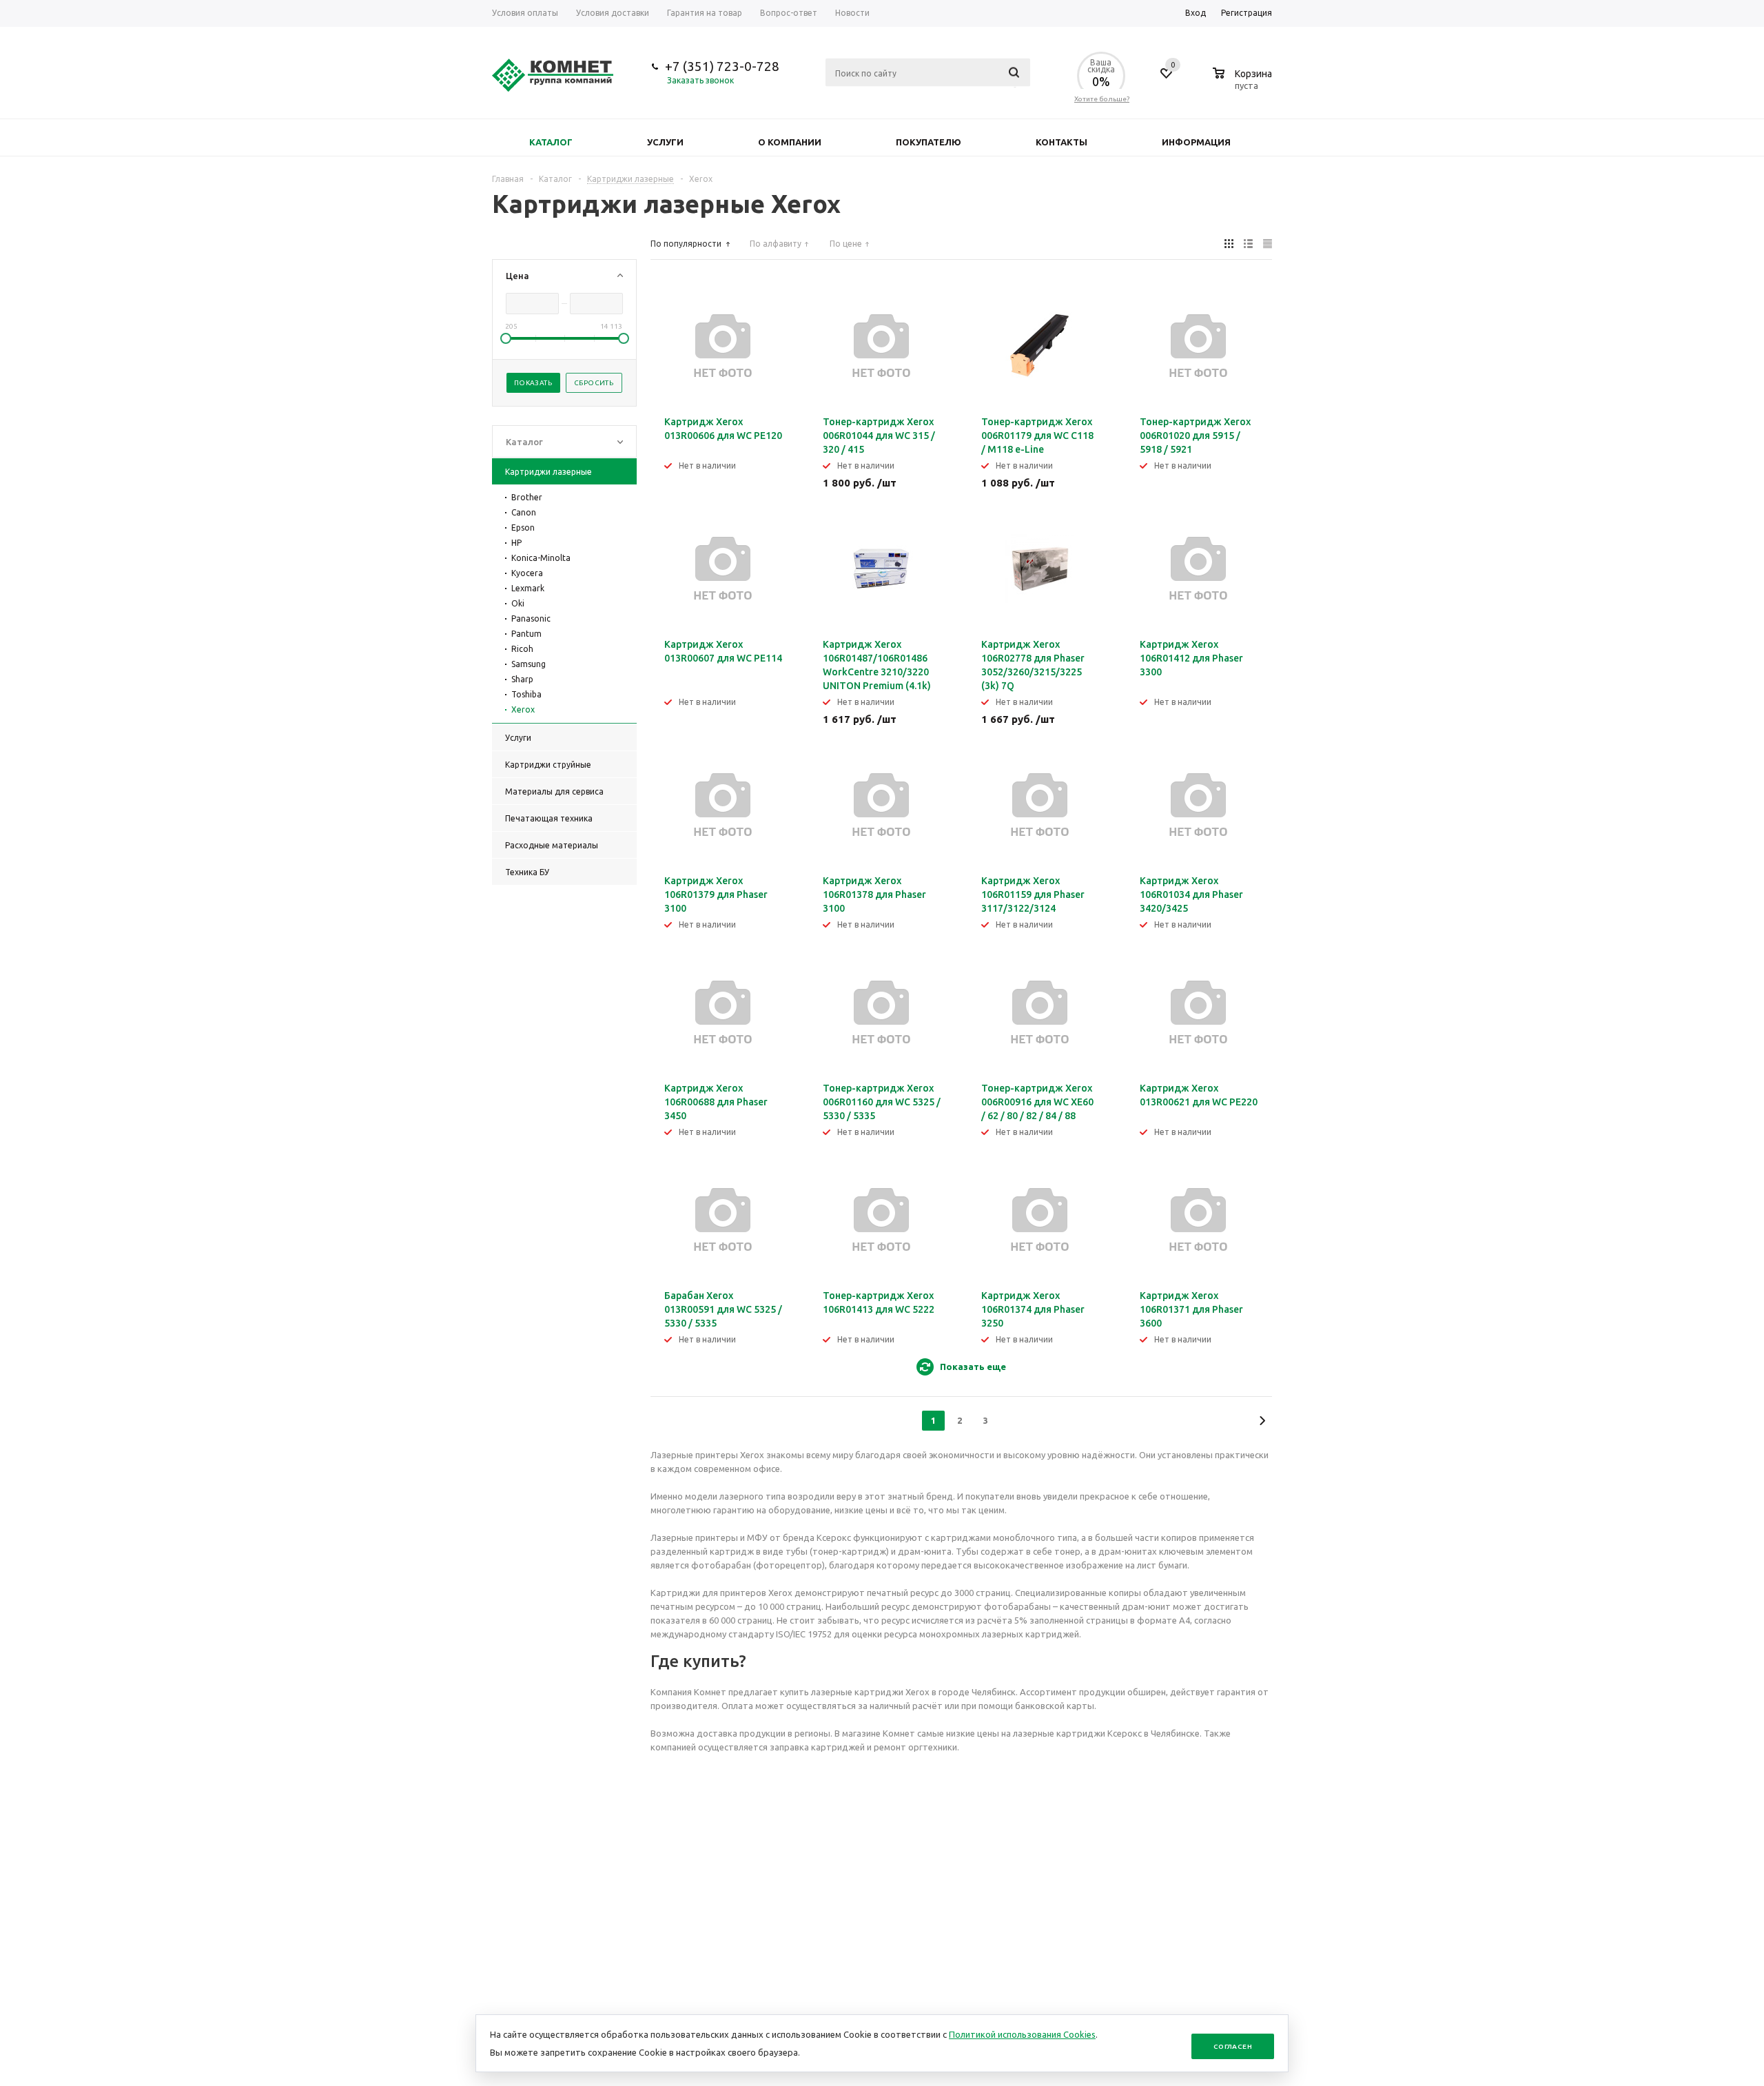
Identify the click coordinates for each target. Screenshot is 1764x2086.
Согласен (1233, 2046)
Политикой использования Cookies (1022, 2034)
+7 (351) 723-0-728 (722, 66)
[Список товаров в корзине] (1244, 83)
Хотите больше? (1102, 99)
